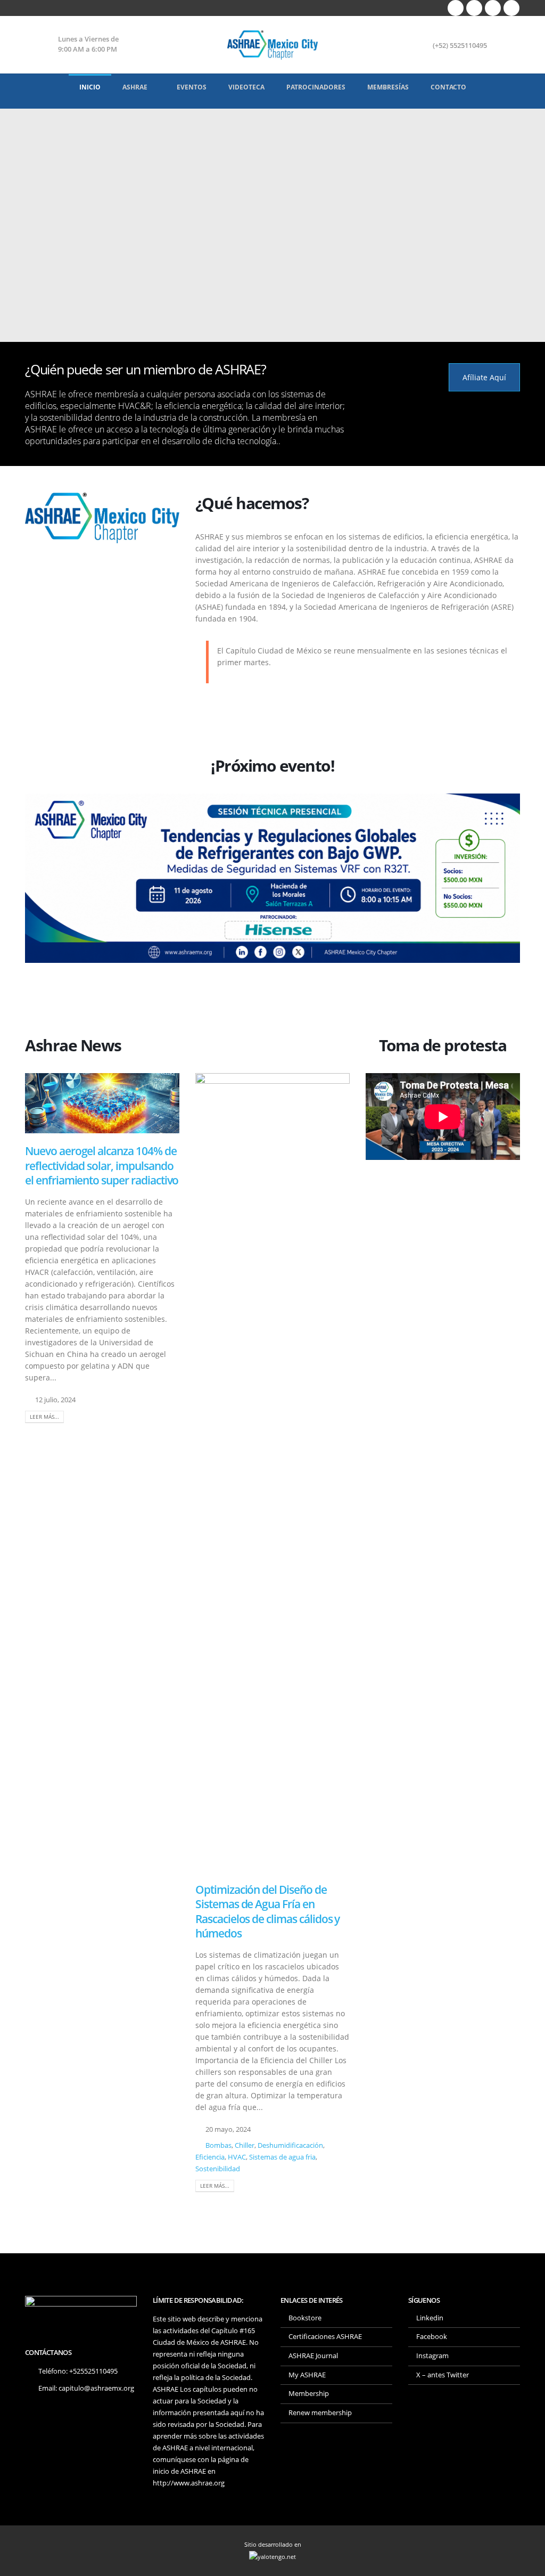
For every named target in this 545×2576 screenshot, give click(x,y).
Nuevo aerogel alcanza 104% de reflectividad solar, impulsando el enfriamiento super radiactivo (102, 1166)
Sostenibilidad (218, 2169)
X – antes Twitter (443, 2375)
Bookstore (305, 2318)
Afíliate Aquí (484, 377)
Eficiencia (210, 2157)
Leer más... (44, 1417)
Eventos (192, 87)
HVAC (237, 2157)
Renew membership (320, 2413)
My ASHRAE (307, 2375)
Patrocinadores (316, 87)
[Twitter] (474, 8)
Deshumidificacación (290, 2145)
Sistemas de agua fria (282, 2157)
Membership (309, 2394)
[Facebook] (456, 8)
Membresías (388, 87)
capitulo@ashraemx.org (96, 2388)
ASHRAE (135, 87)
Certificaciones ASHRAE (325, 2337)
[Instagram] (493, 8)
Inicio (90, 87)
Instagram (432, 2356)
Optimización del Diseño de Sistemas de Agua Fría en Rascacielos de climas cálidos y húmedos (267, 1911)
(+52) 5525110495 (460, 46)
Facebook (432, 2337)
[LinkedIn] (511, 8)
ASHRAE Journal (313, 2356)
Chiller (245, 2145)
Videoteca (246, 87)
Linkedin (430, 2318)
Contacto (448, 87)
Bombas (218, 2145)
